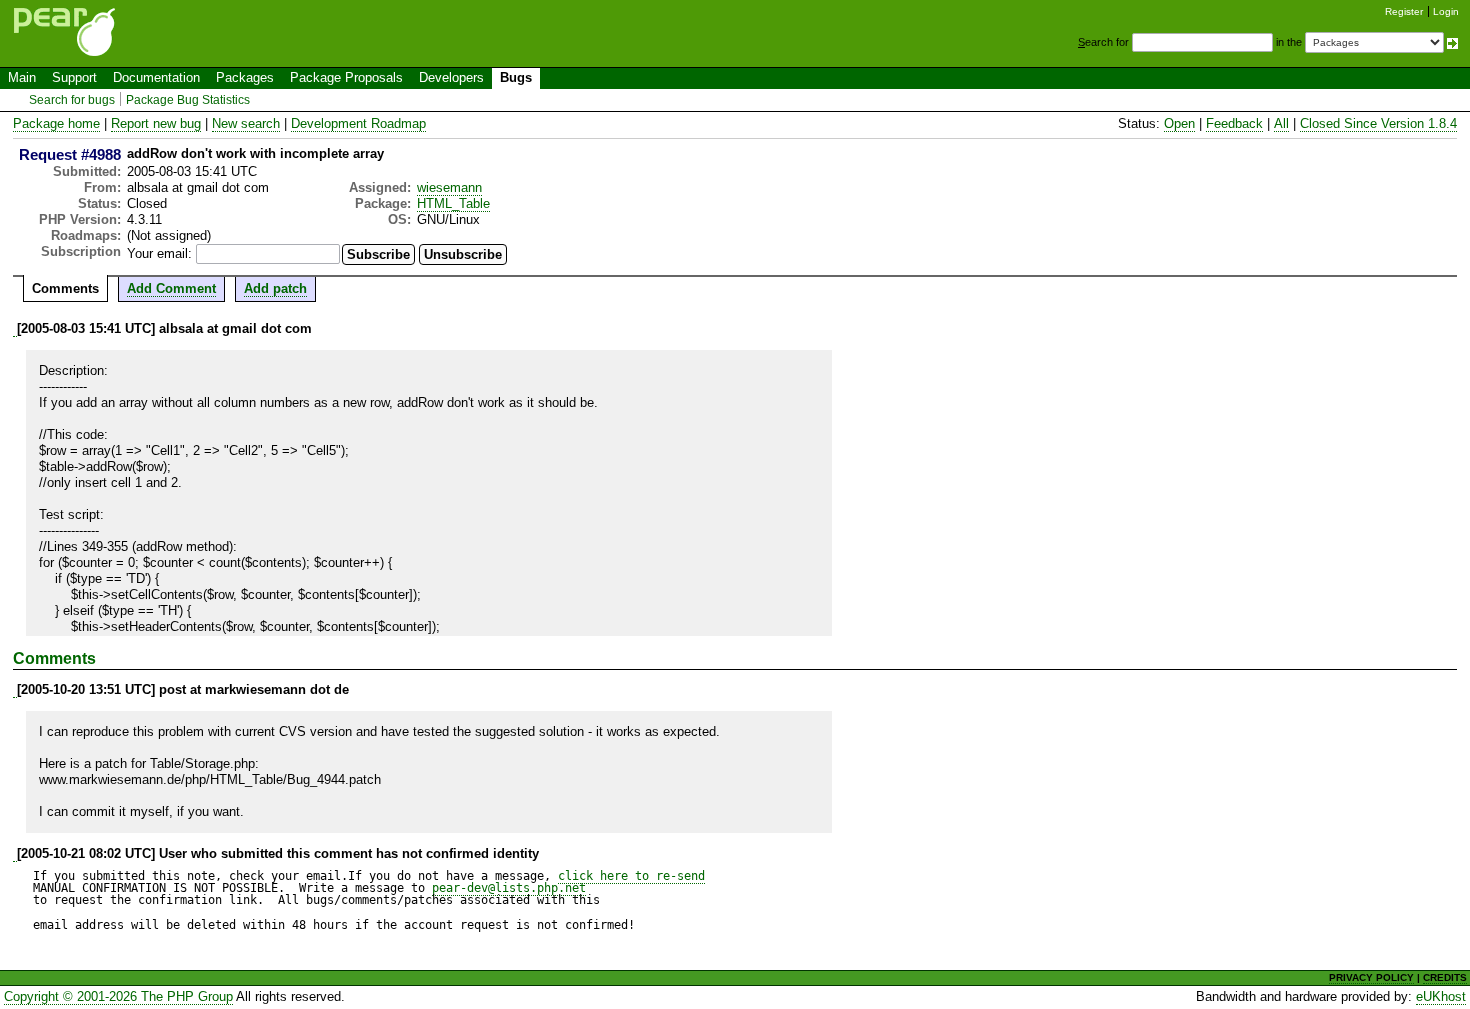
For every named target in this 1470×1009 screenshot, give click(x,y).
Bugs (516, 77)
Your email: (159, 253)
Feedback (1234, 123)
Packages (245, 77)
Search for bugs (72, 100)
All (1281, 123)
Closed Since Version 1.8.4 (1378, 123)
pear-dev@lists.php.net (509, 888)
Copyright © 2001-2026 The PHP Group (118, 996)
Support (74, 77)
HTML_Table (453, 203)
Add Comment (171, 288)
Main (22, 77)
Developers (451, 77)
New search (246, 123)
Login (1446, 11)
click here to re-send (631, 876)
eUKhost (1441, 996)
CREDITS (1445, 977)
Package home (56, 123)
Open (1179, 123)
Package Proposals (346, 77)
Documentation (156, 77)
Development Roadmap (358, 123)
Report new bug (156, 123)
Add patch (275, 288)
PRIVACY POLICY (1371, 977)
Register (1404, 11)
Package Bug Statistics (188, 100)
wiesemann (449, 187)
